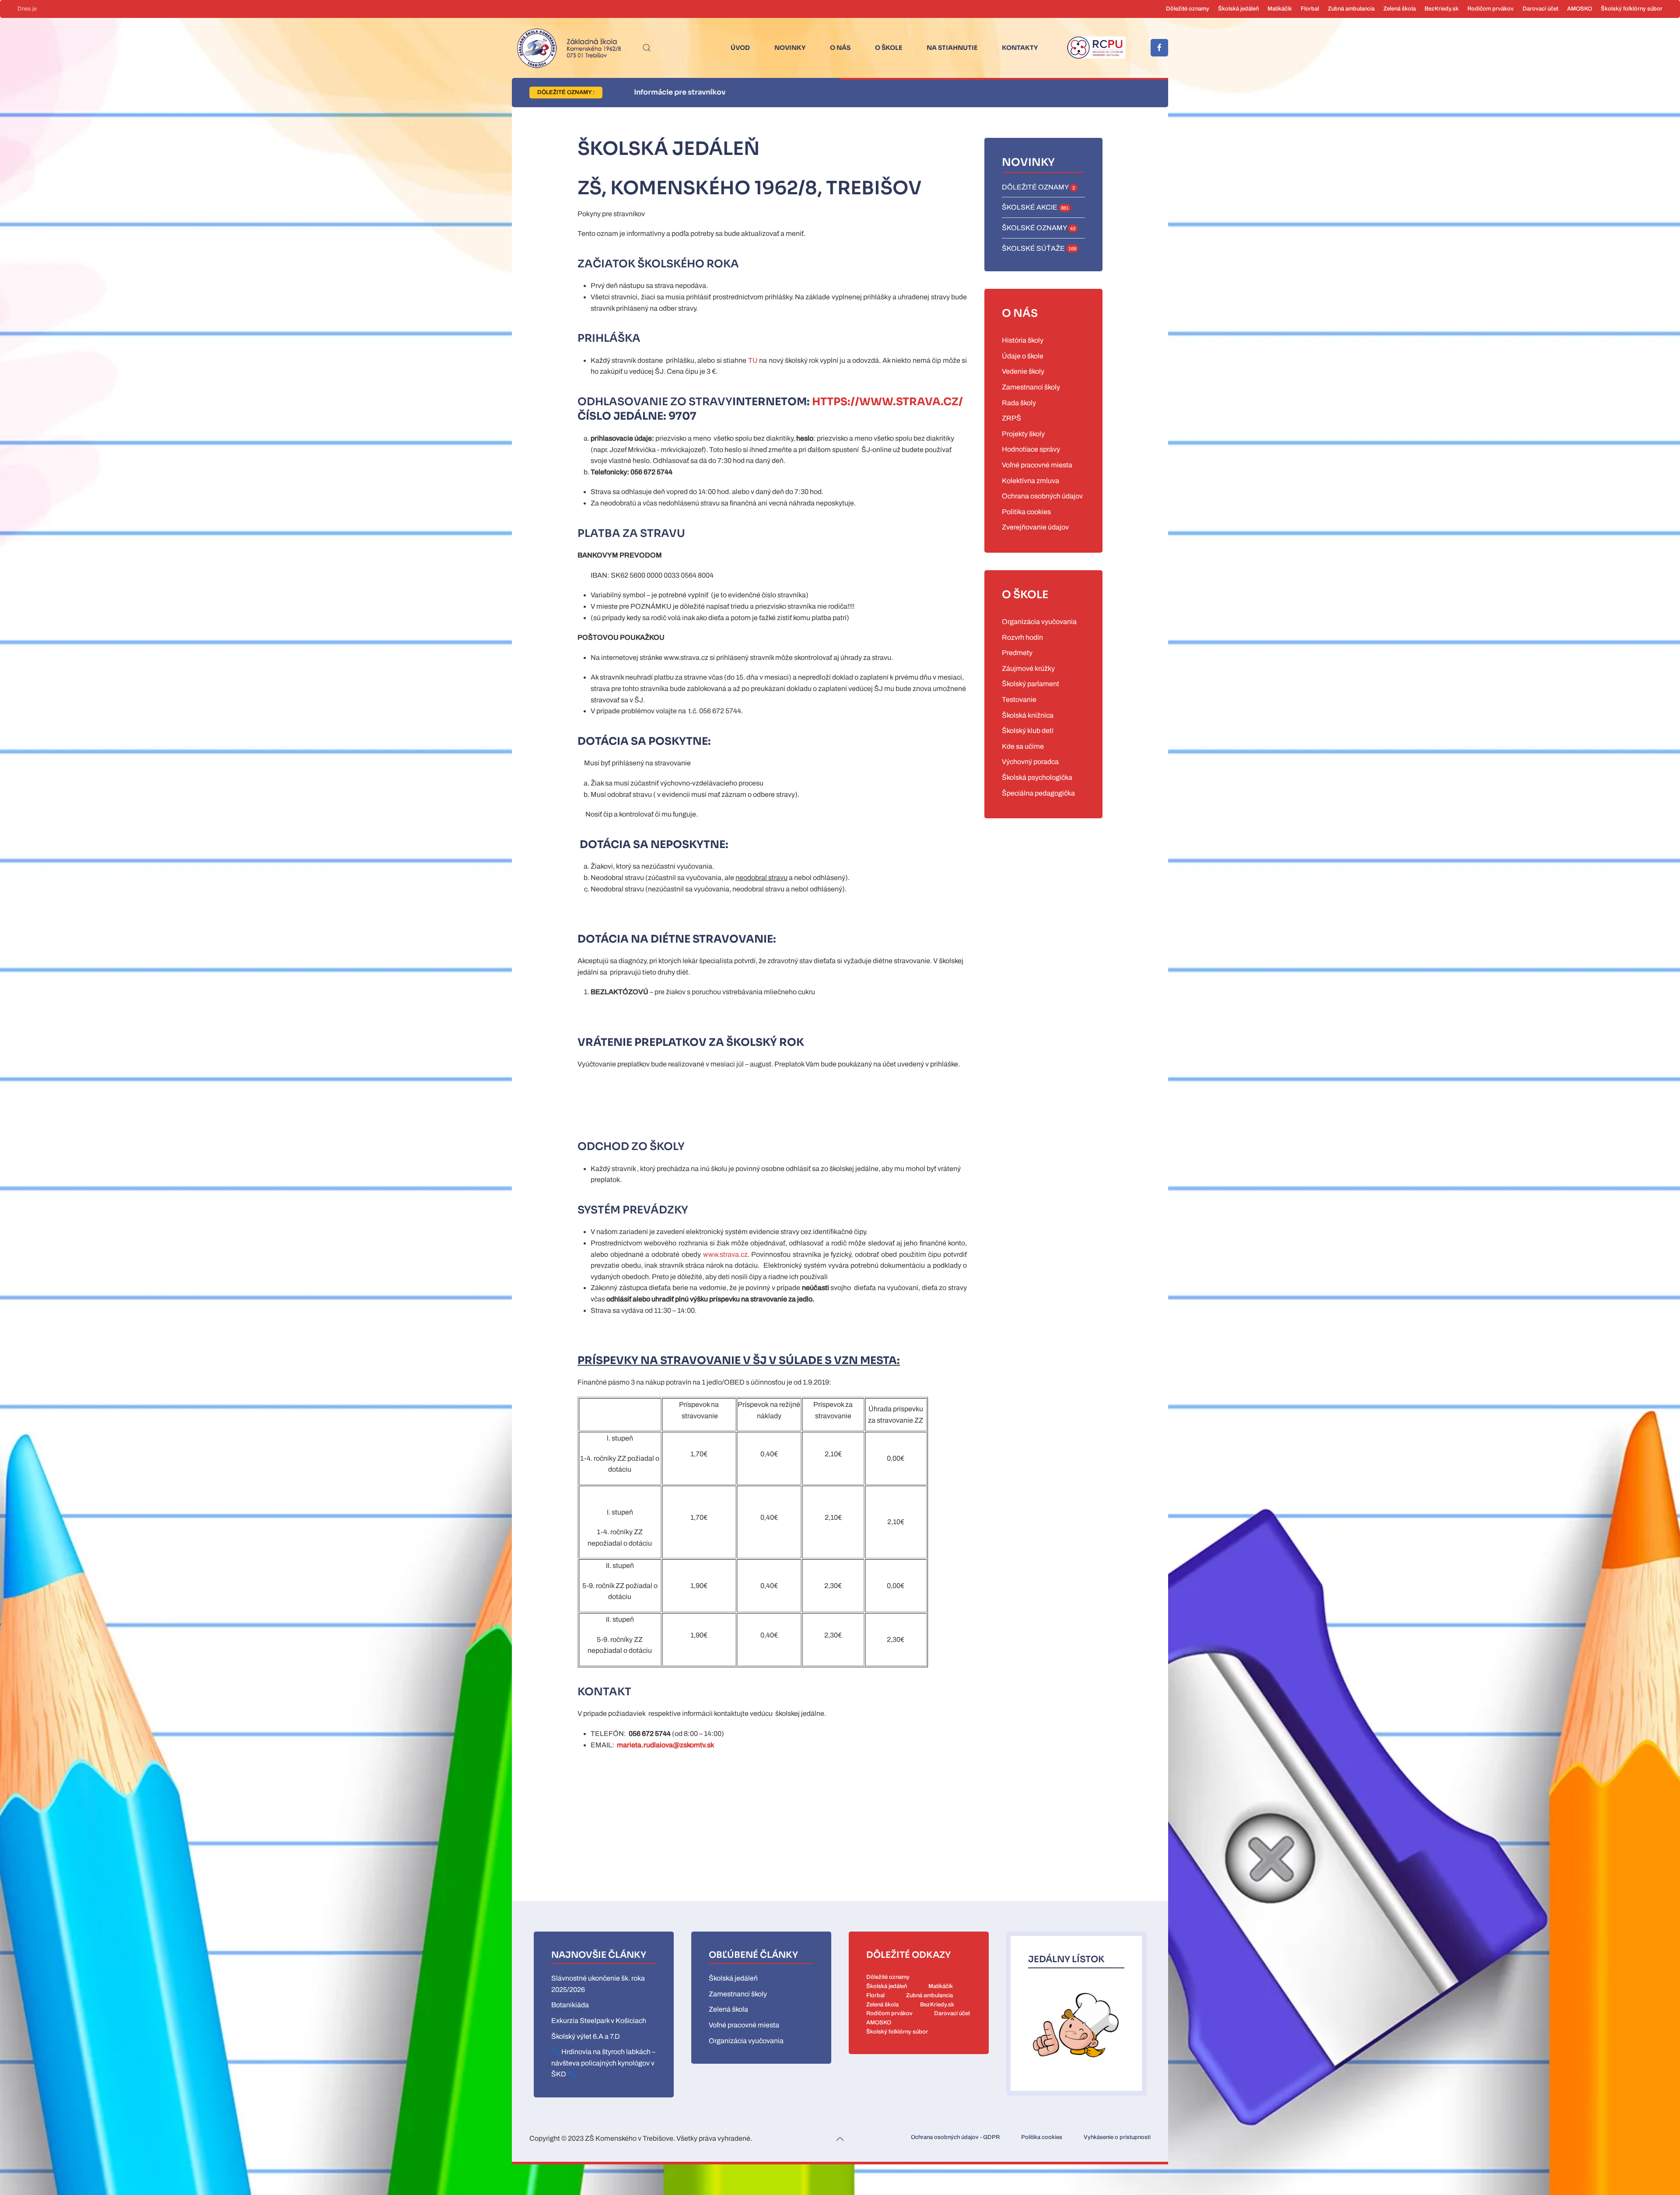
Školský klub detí (1028, 731)
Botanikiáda (570, 2005)
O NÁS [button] (840, 48)
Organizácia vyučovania (1039, 622)
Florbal (1310, 9)
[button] (647, 48)
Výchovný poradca (1030, 762)
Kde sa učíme (1023, 746)
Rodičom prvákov (1491, 9)
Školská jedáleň (1238, 9)
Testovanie (1019, 700)
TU (753, 360)
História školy (1023, 340)
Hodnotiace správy (1031, 449)
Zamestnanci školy (1031, 387)
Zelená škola (1400, 9)
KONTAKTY (1020, 48)
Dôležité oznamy (1188, 9)
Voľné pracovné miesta (1037, 465)
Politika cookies (1026, 512)
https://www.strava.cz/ (887, 402)
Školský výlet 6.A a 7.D (586, 2036)
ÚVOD (740, 48)
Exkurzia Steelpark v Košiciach (599, 2021)
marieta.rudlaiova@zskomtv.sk (665, 1745)
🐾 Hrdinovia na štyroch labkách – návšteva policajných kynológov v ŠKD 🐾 (603, 2063)
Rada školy (1019, 403)
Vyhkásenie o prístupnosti (1117, 2137)
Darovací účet (1540, 9)
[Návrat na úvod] (567, 48)
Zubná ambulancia (1351, 9)
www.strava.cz (725, 1254)
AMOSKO (1580, 9)
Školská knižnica (1028, 715)
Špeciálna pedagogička (1038, 793)
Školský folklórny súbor (1632, 9)
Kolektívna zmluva (1031, 481)
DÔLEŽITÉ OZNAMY (1038, 187)
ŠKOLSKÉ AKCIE (1035, 207)
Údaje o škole (1023, 356)
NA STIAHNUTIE (952, 48)
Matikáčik (1280, 9)
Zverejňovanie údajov (1035, 527)
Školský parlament (1031, 684)
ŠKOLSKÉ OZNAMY (1039, 228)
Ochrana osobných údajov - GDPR (955, 2137)
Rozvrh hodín (1022, 637)
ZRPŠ (1011, 418)
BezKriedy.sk (1442, 9)
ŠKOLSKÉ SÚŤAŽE (1039, 248)
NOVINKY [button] (790, 48)
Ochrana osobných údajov (1042, 496)
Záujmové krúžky (1028, 668)
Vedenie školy (1023, 371)
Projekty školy (1023, 434)
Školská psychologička (1037, 777)
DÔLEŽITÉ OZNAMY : (566, 92)
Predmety (1017, 653)
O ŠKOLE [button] (889, 48)
